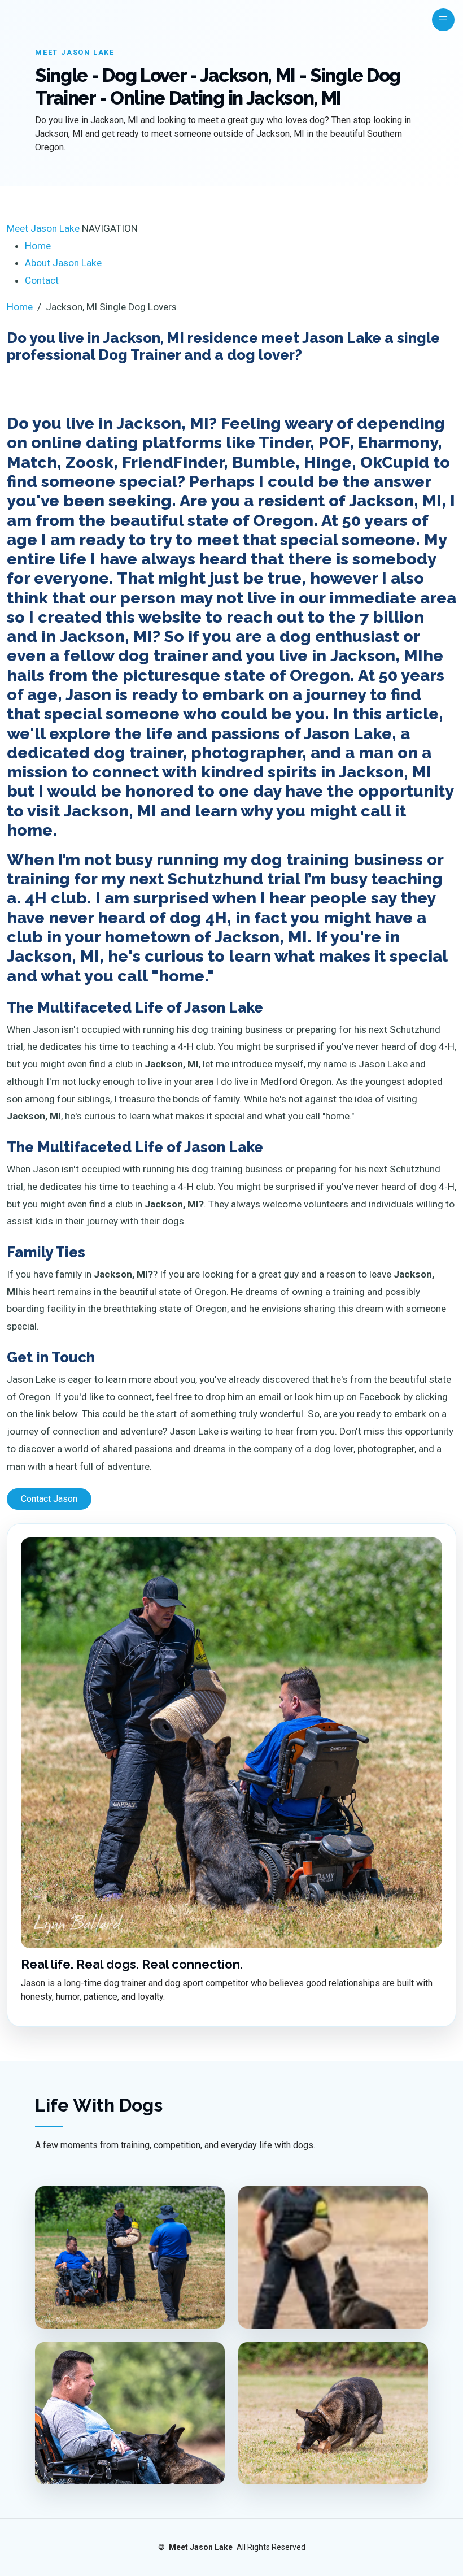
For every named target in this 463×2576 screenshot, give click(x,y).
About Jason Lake (63, 263)
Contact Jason (49, 1499)
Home (38, 246)
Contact (42, 280)
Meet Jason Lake (43, 228)
